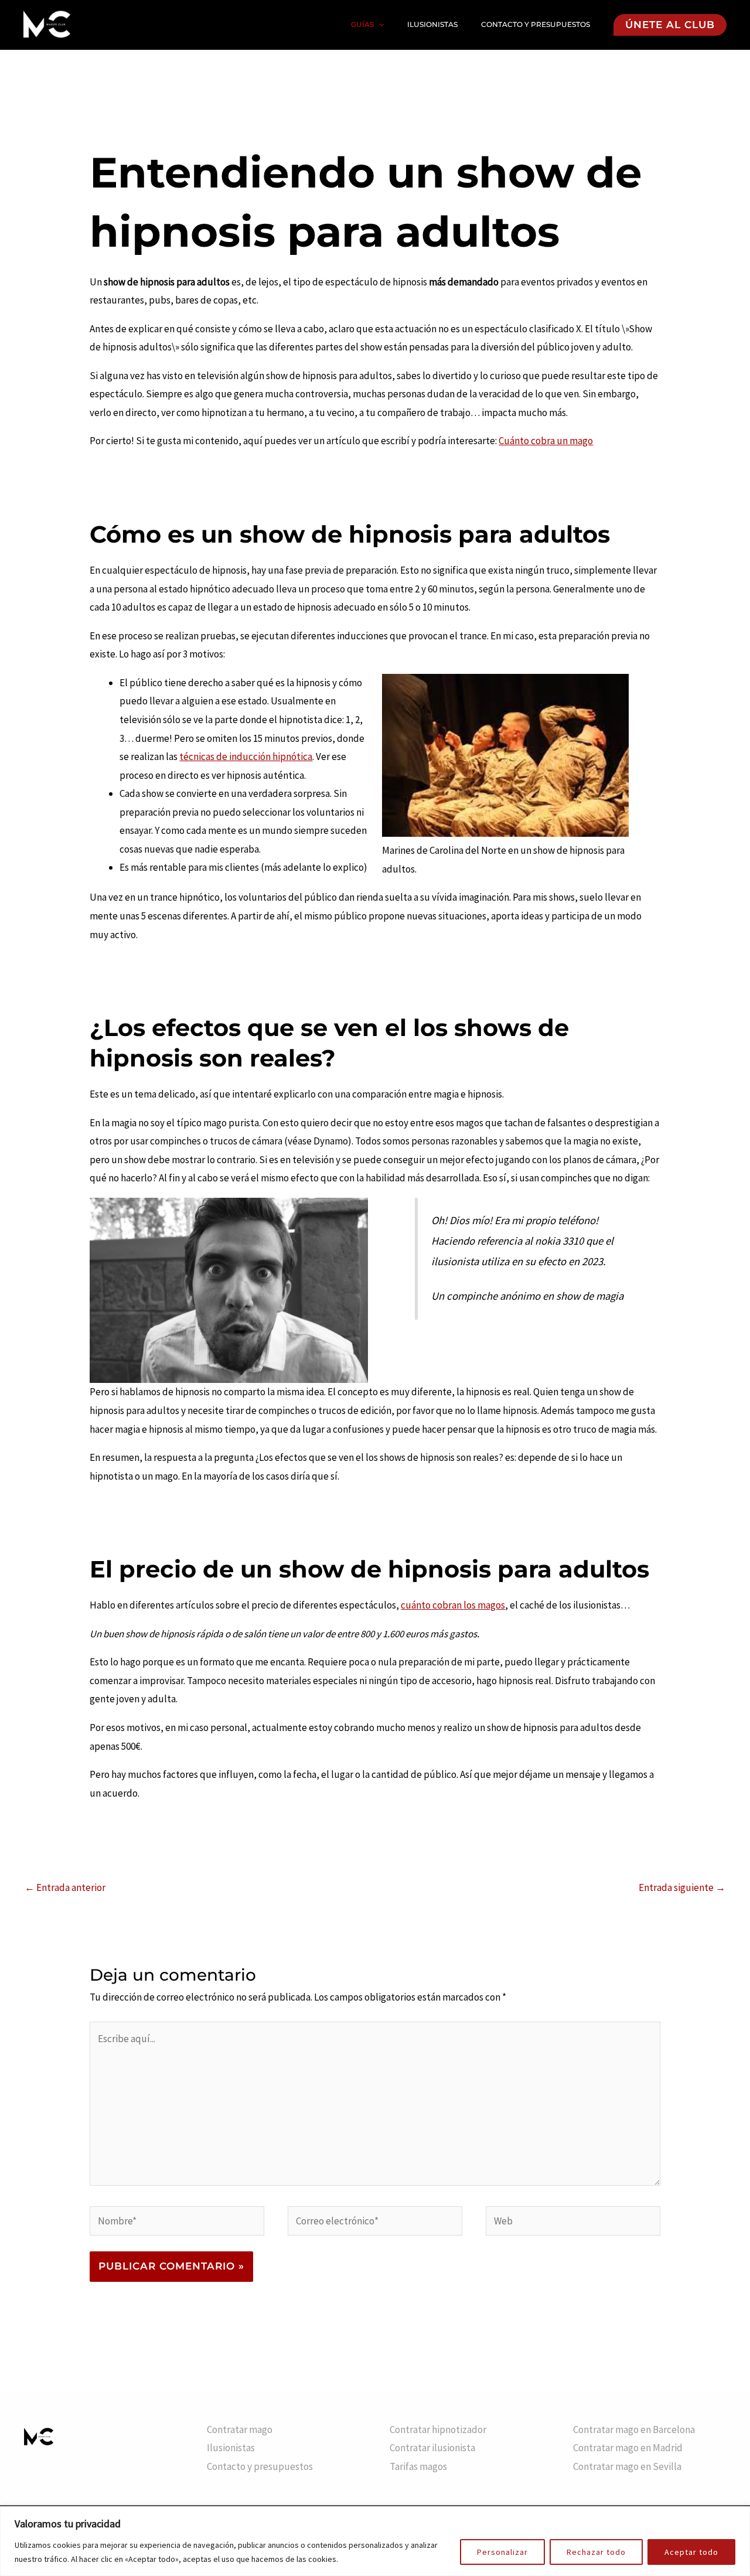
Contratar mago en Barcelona (634, 2430)
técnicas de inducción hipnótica (246, 757)
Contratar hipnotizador (438, 2430)
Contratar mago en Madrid (628, 2448)
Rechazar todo (596, 2552)
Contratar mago (240, 2430)
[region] (375, 2541)
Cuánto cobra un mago (546, 441)
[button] (379, 25)
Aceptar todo (691, 2552)
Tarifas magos (418, 2466)
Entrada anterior (65, 1887)
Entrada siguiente (682, 1887)
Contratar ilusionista (432, 2448)
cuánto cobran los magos (453, 1605)
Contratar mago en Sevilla (627, 2466)
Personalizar (502, 2552)
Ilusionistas (432, 24)
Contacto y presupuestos (536, 24)
